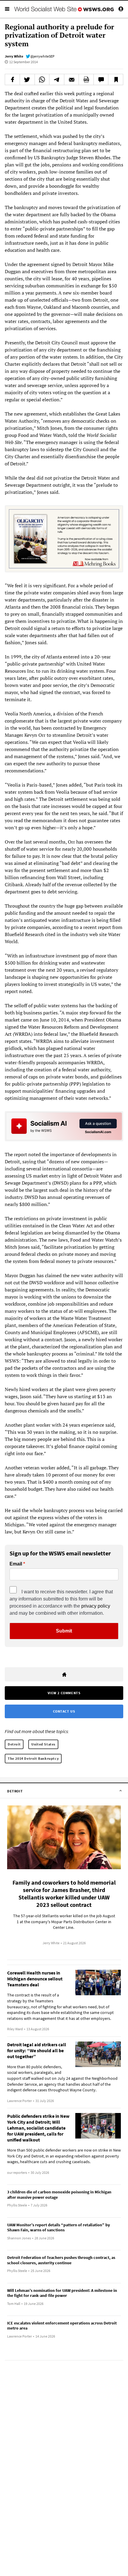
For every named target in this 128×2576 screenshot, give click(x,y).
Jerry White (14, 56)
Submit (64, 1631)
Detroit (14, 1744)
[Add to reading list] (116, 79)
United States (43, 1744)
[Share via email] (72, 79)
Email (16, 1564)
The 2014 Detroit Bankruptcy (33, 1758)
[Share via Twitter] (27, 79)
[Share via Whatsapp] (42, 79)
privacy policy (96, 1606)
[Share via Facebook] (12, 79)
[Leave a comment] (101, 79)
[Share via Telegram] (57, 79)
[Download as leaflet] (86, 79)
